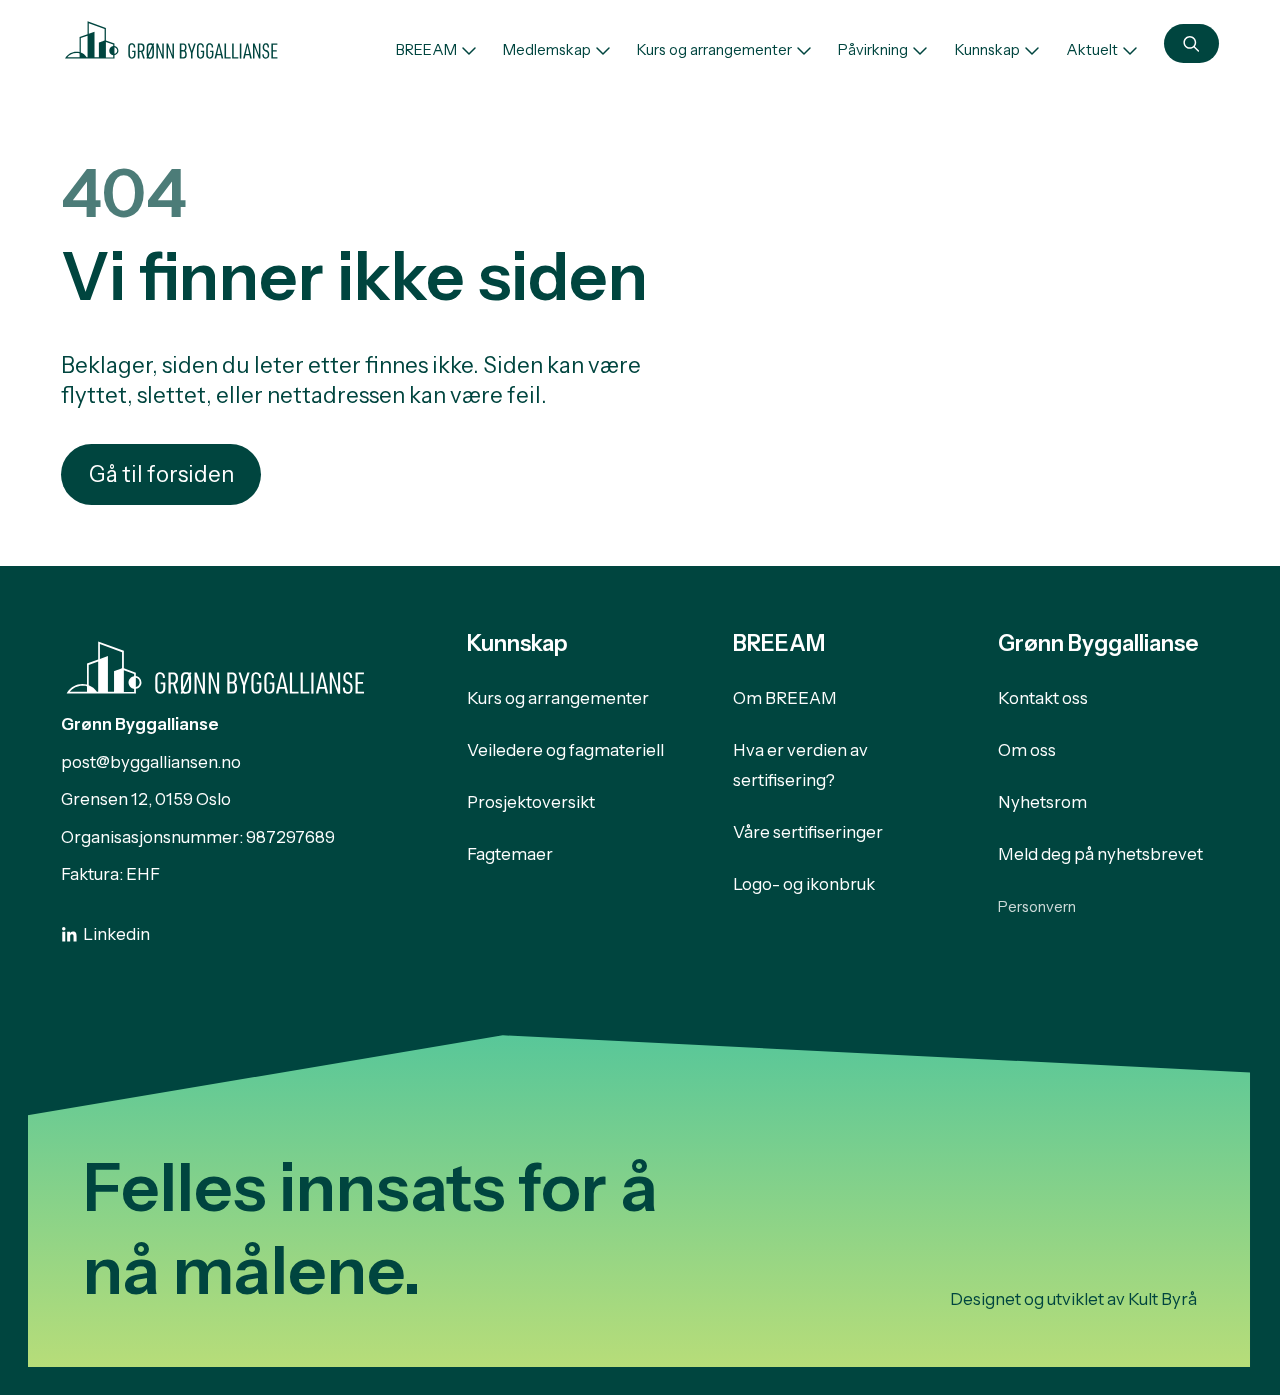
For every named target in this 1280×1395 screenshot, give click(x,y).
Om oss (1027, 750)
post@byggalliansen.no (151, 762)
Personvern (1037, 907)
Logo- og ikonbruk (804, 884)
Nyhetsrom (1042, 802)
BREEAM (426, 50)
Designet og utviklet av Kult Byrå (1073, 1299)
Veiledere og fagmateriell (565, 750)
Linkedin (116, 934)
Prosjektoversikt (531, 802)
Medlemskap (547, 50)
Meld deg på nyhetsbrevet (1100, 854)
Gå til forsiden (161, 474)
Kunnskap (987, 50)
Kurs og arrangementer (714, 50)
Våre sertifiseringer (808, 832)
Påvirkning (873, 50)
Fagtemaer (510, 854)
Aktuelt (1092, 50)
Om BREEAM (785, 698)
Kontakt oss (1043, 698)
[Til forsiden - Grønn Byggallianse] (171, 37)
